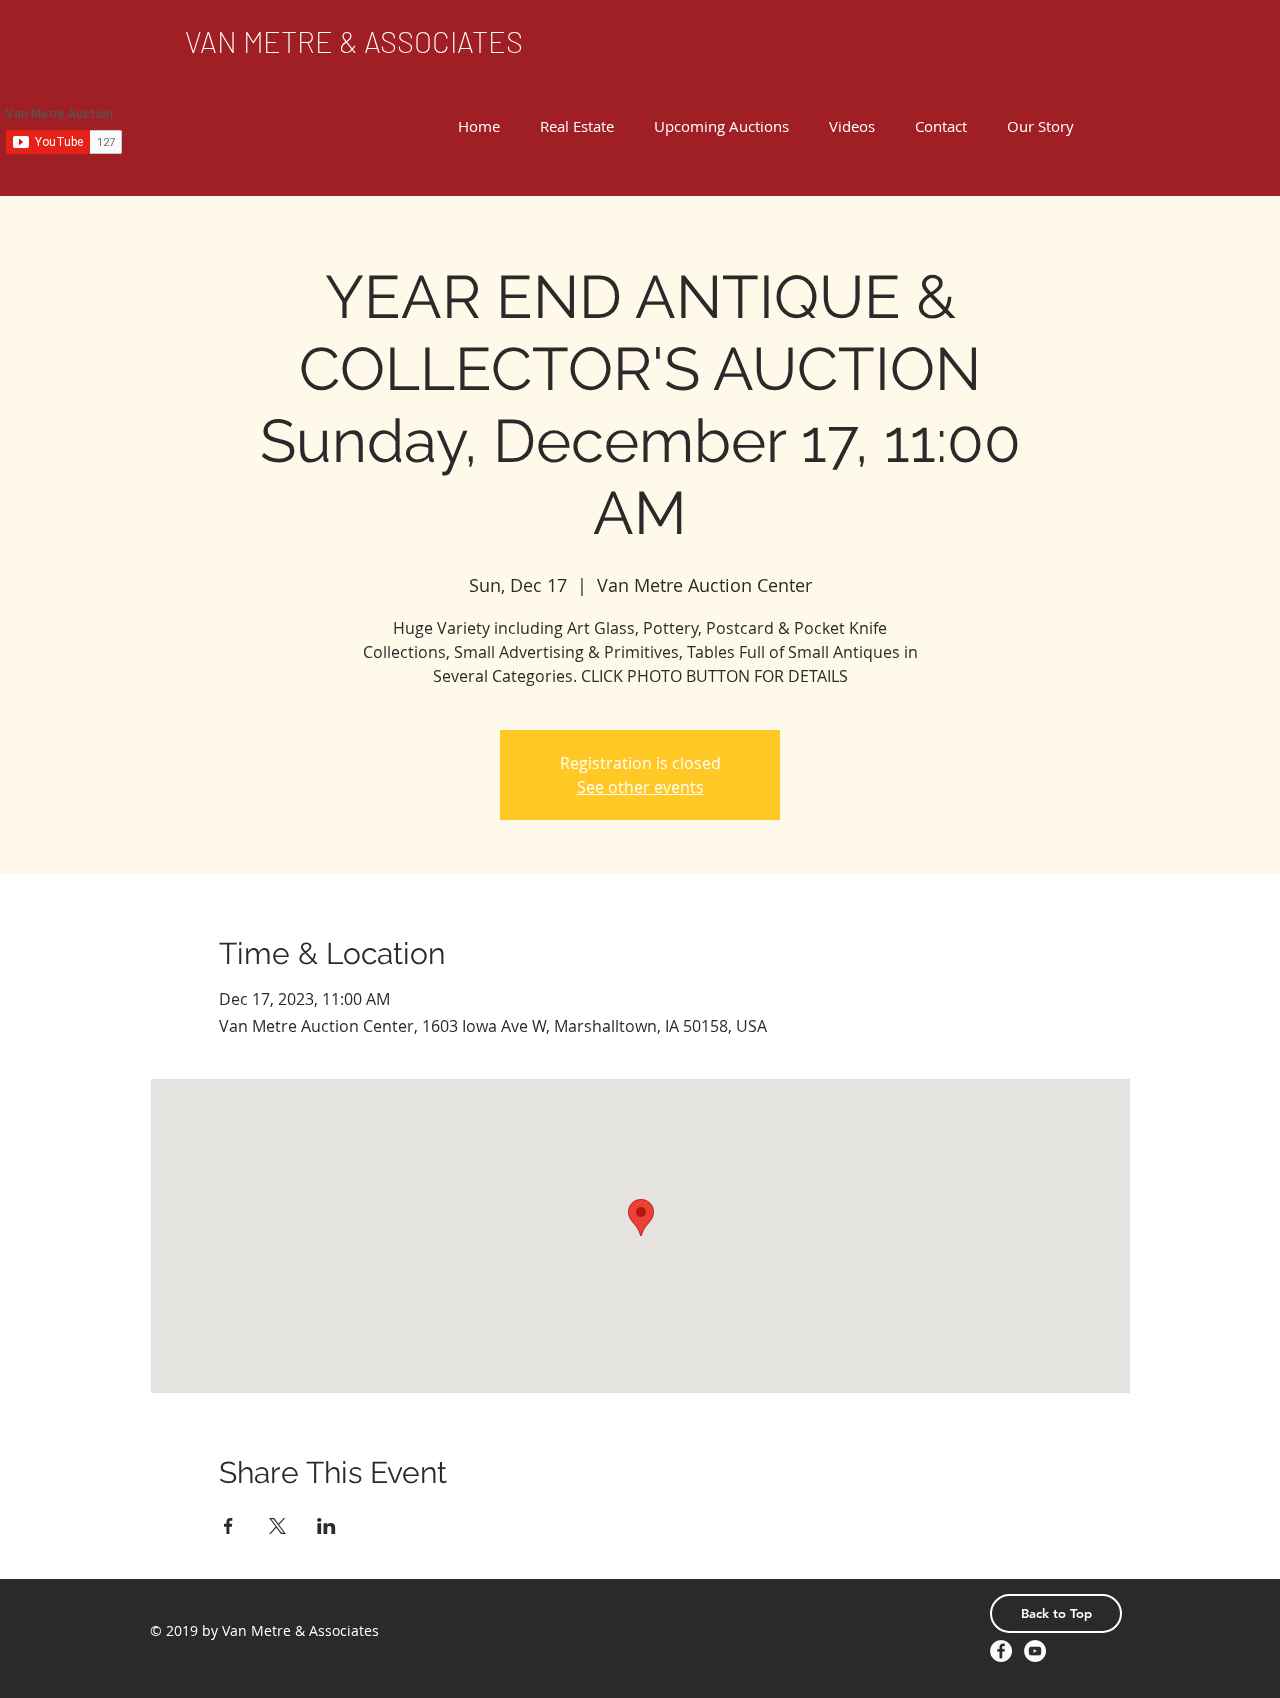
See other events (640, 787)
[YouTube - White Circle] (1035, 1651)
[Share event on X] (277, 1526)
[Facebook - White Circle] (1001, 1651)
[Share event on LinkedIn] (326, 1526)
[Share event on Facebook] (228, 1526)
